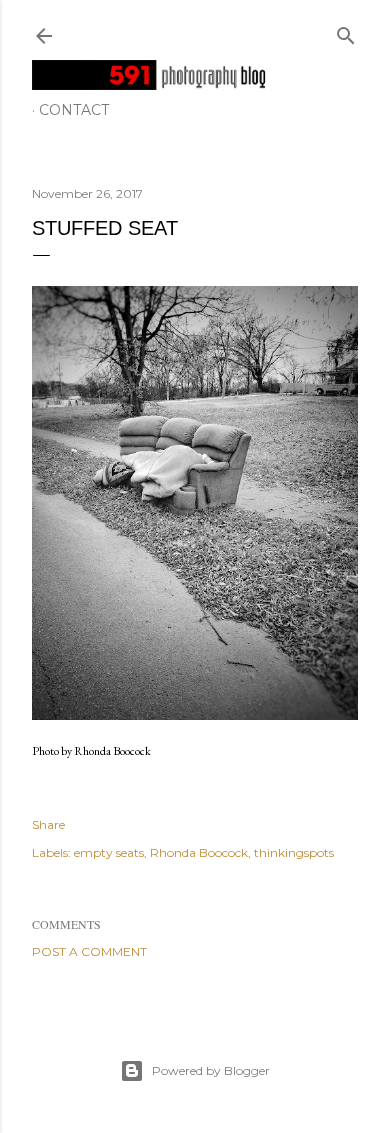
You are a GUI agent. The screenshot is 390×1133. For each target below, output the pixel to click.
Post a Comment (89, 951)
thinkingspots (294, 852)
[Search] (346, 31)
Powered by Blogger (211, 1070)
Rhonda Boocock (199, 852)
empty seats (109, 852)
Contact (74, 110)
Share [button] (48, 824)
